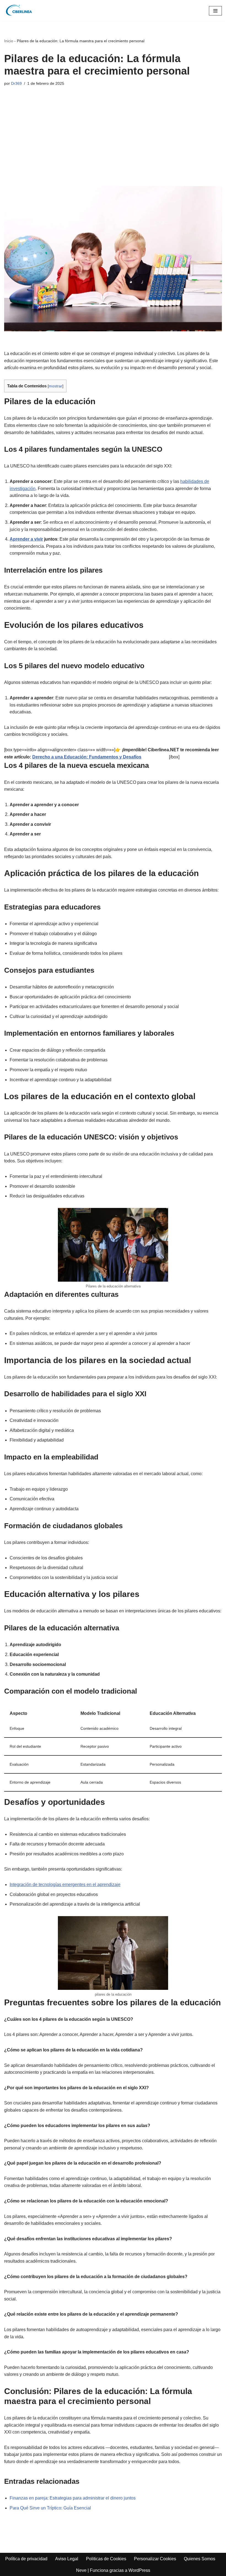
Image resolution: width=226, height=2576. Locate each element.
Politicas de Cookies (106, 2559)
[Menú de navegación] (215, 11)
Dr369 (16, 83)
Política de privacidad (26, 2559)
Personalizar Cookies (155, 2559)
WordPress (139, 2570)
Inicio (9, 41)
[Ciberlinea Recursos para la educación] (21, 11)
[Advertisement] (113, 131)
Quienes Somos (200, 2559)
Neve (81, 2570)
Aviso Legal (67, 2559)
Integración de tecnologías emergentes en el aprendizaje (65, 1885)
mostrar (56, 386)
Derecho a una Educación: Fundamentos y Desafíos (87, 757)
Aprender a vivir (26, 539)
